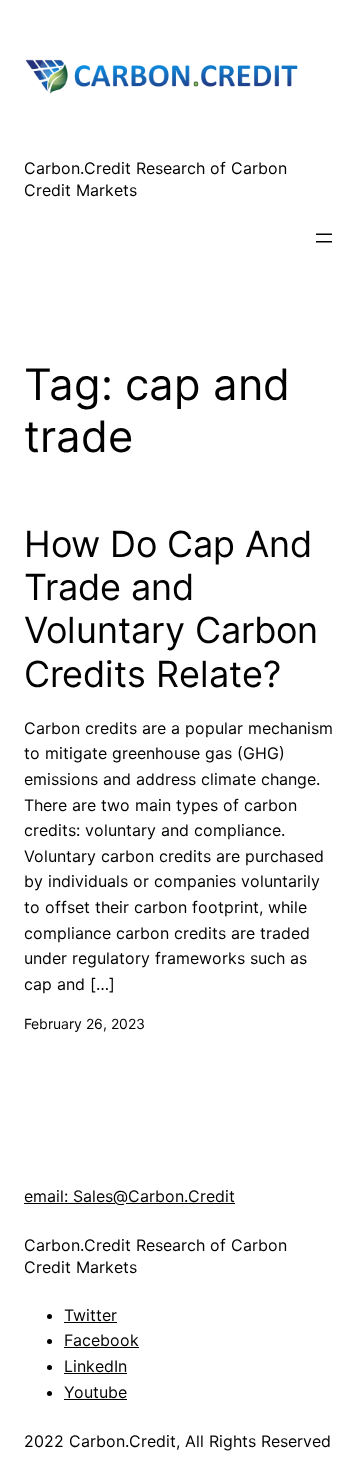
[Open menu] (324, 238)
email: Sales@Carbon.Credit (129, 1196)
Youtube (95, 1392)
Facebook (101, 1340)
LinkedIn (95, 1366)
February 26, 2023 (84, 1023)
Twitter (90, 1315)
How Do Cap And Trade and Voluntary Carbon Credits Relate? (171, 609)
